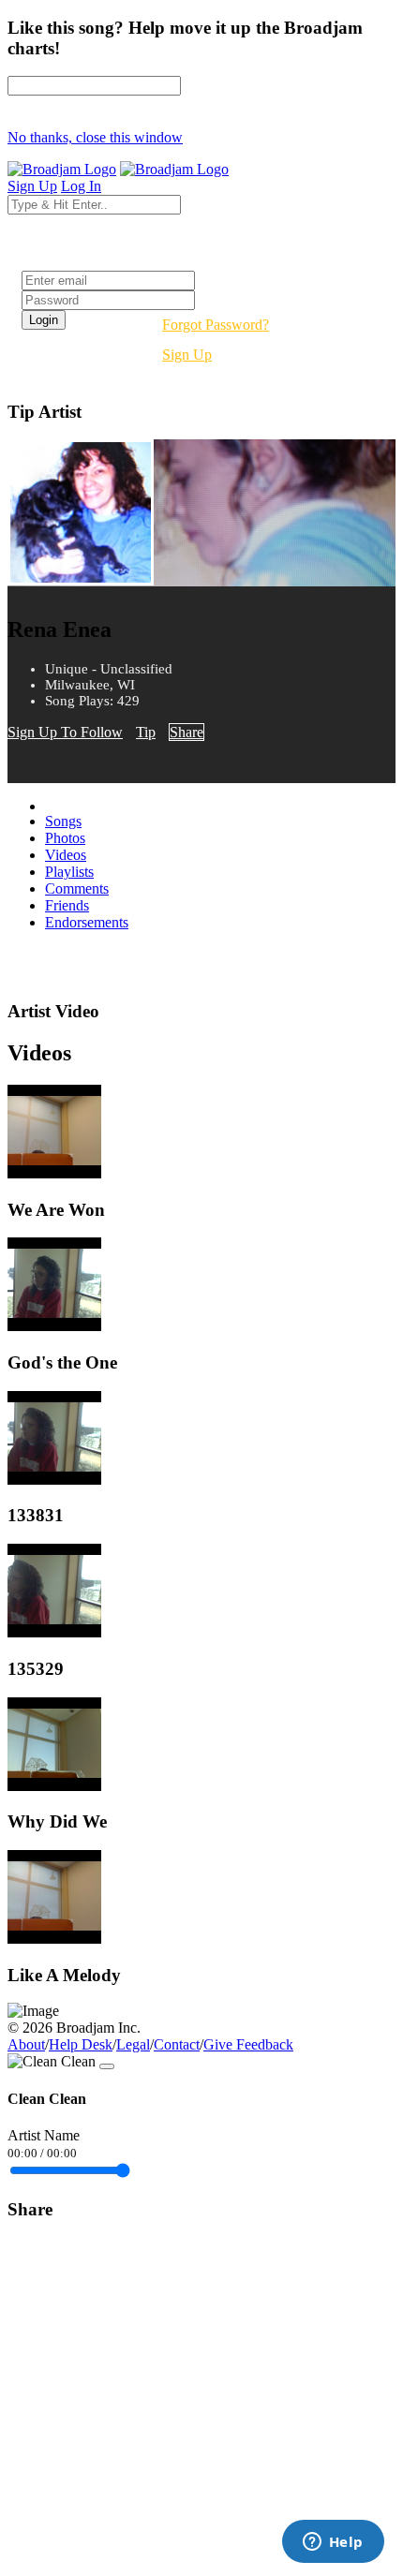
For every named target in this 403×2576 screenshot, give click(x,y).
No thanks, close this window (95, 137)
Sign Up (187, 355)
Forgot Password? (216, 325)
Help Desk (81, 2044)
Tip (146, 732)
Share (187, 732)
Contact (177, 2044)
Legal (133, 2044)
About (26, 2044)
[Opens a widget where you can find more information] (333, 2543)
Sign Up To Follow (65, 732)
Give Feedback (248, 2044)
